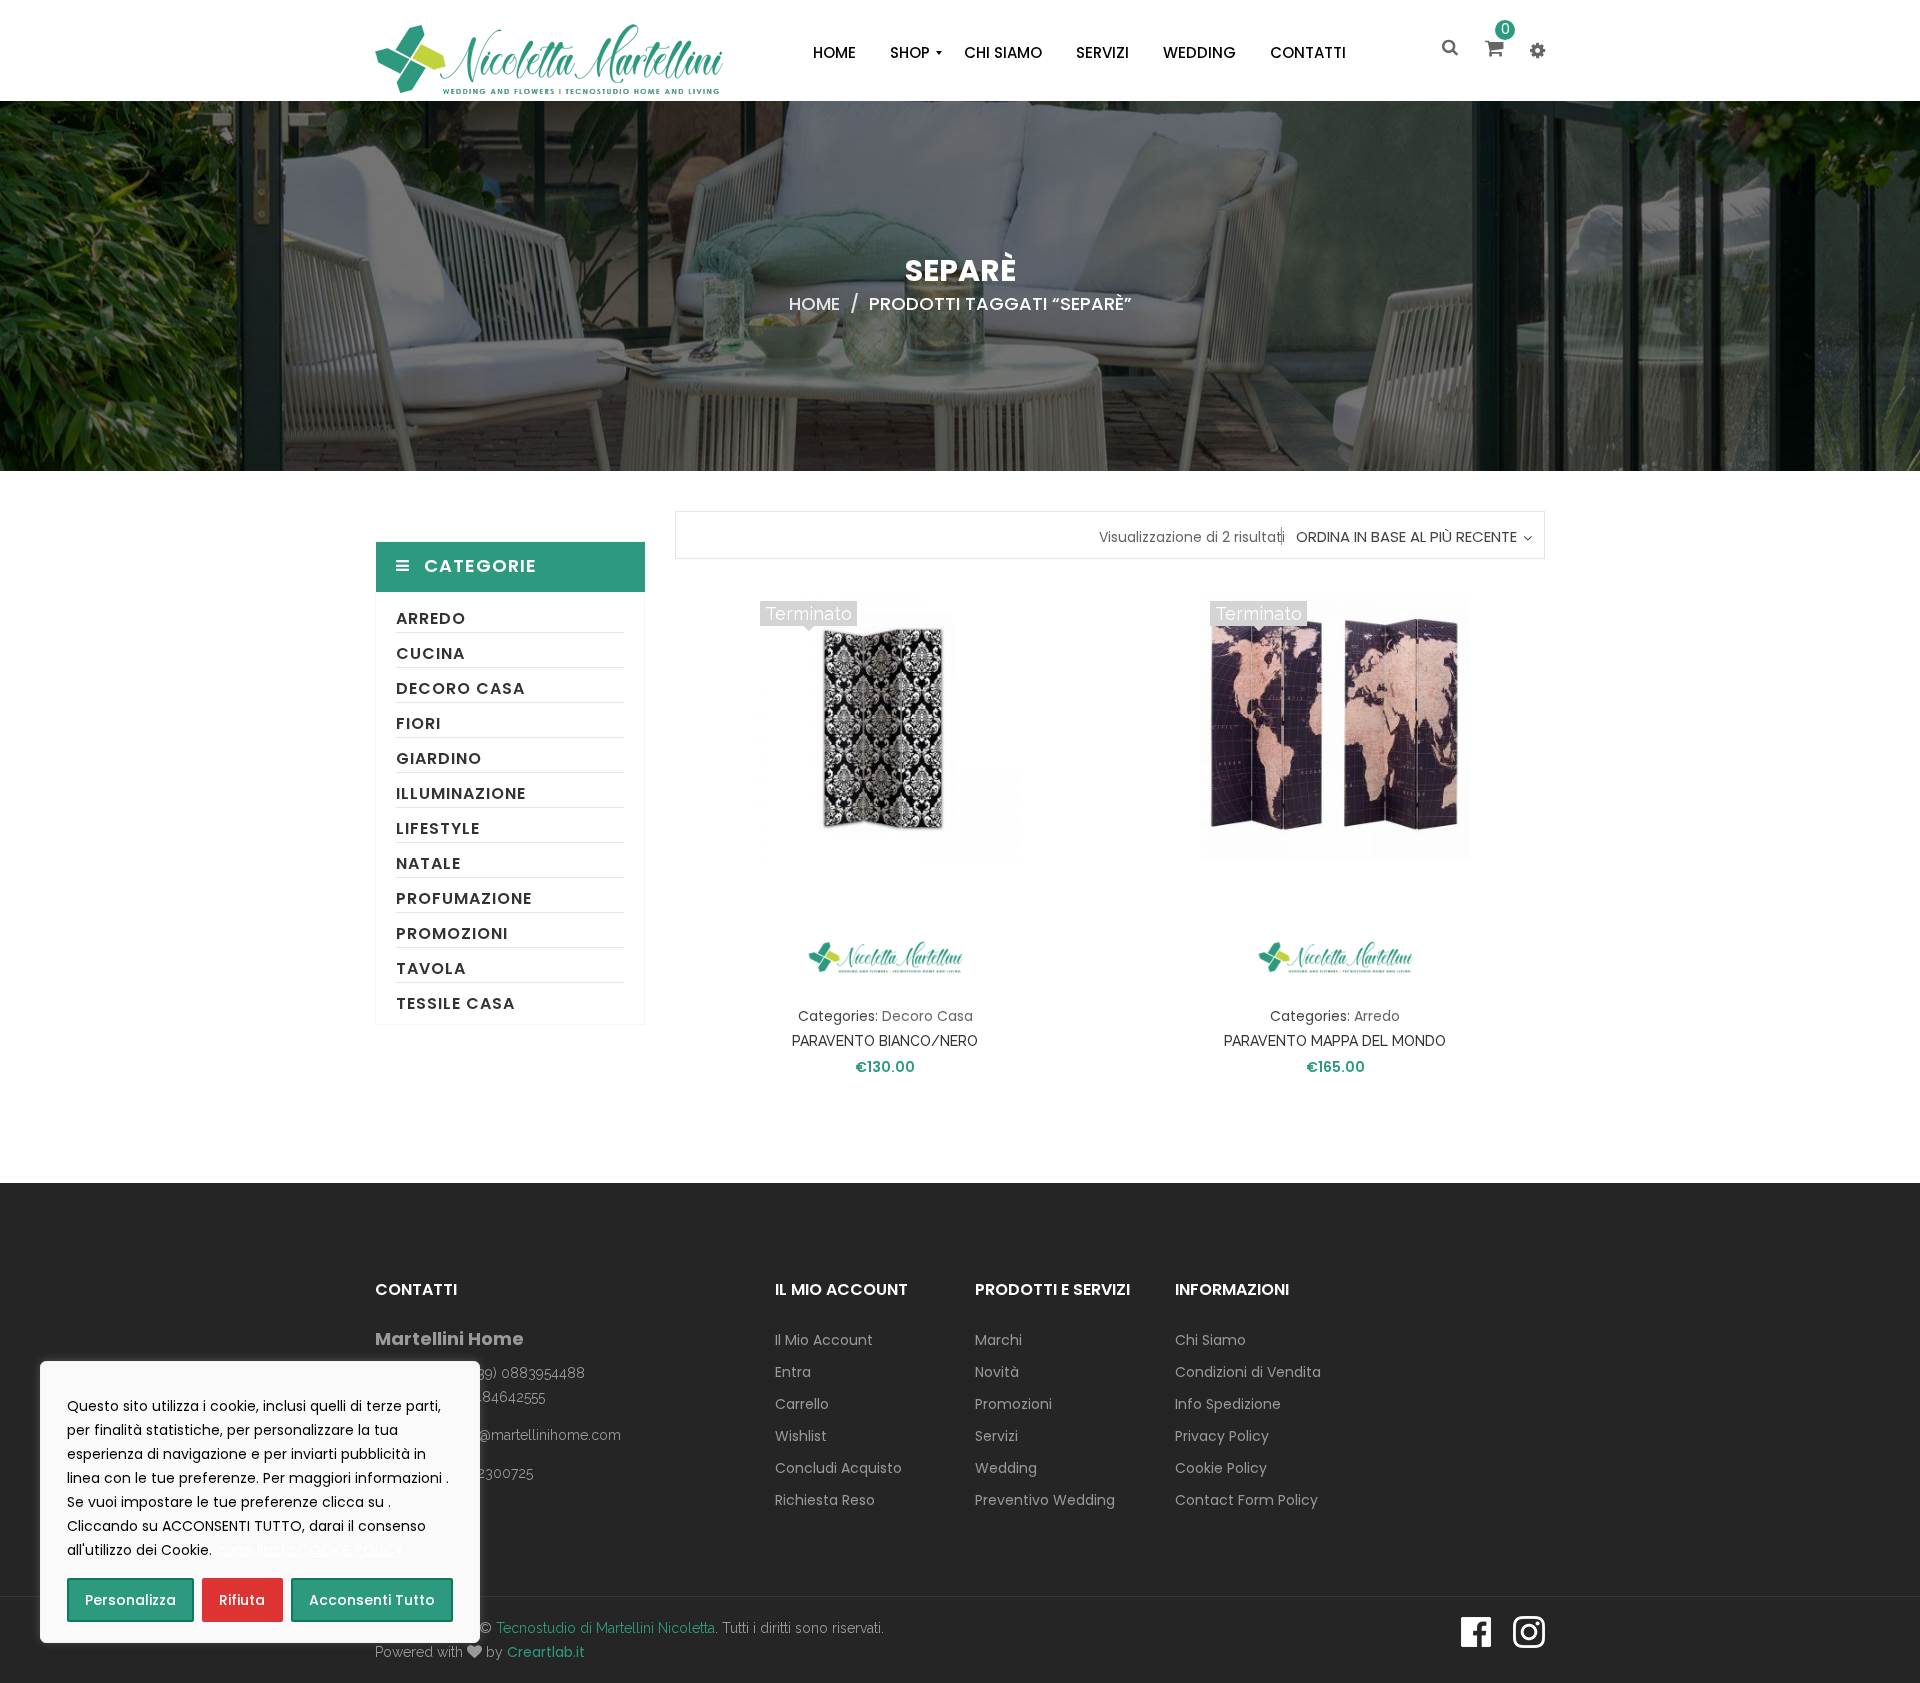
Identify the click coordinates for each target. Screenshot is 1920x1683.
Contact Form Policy (1246, 1500)
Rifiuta (242, 1600)
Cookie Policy (1221, 1468)
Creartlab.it (546, 1652)
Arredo (431, 618)
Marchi (998, 1340)
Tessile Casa (455, 1003)
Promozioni (452, 933)
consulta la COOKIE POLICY (310, 1550)
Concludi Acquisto (838, 1468)
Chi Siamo (1210, 1340)
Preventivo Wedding (1045, 1500)
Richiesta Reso (825, 1500)
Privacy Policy (1222, 1436)
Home (814, 303)
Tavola (431, 968)
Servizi (996, 1436)
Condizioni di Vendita (1248, 1372)
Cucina (430, 653)
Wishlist (801, 1436)
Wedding (1006, 1468)
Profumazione (464, 898)
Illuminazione (461, 793)
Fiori (418, 723)
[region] (260, 1502)
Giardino (439, 758)
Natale (428, 863)
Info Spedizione (1228, 1404)
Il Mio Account (824, 1340)
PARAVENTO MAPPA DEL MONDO (1335, 1041)
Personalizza (130, 1600)
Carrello (802, 1404)
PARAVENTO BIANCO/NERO (885, 1041)
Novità (997, 1372)
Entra (793, 1372)
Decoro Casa (460, 688)
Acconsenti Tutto (372, 1600)
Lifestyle (438, 828)
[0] (1497, 50)
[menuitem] (834, 53)
